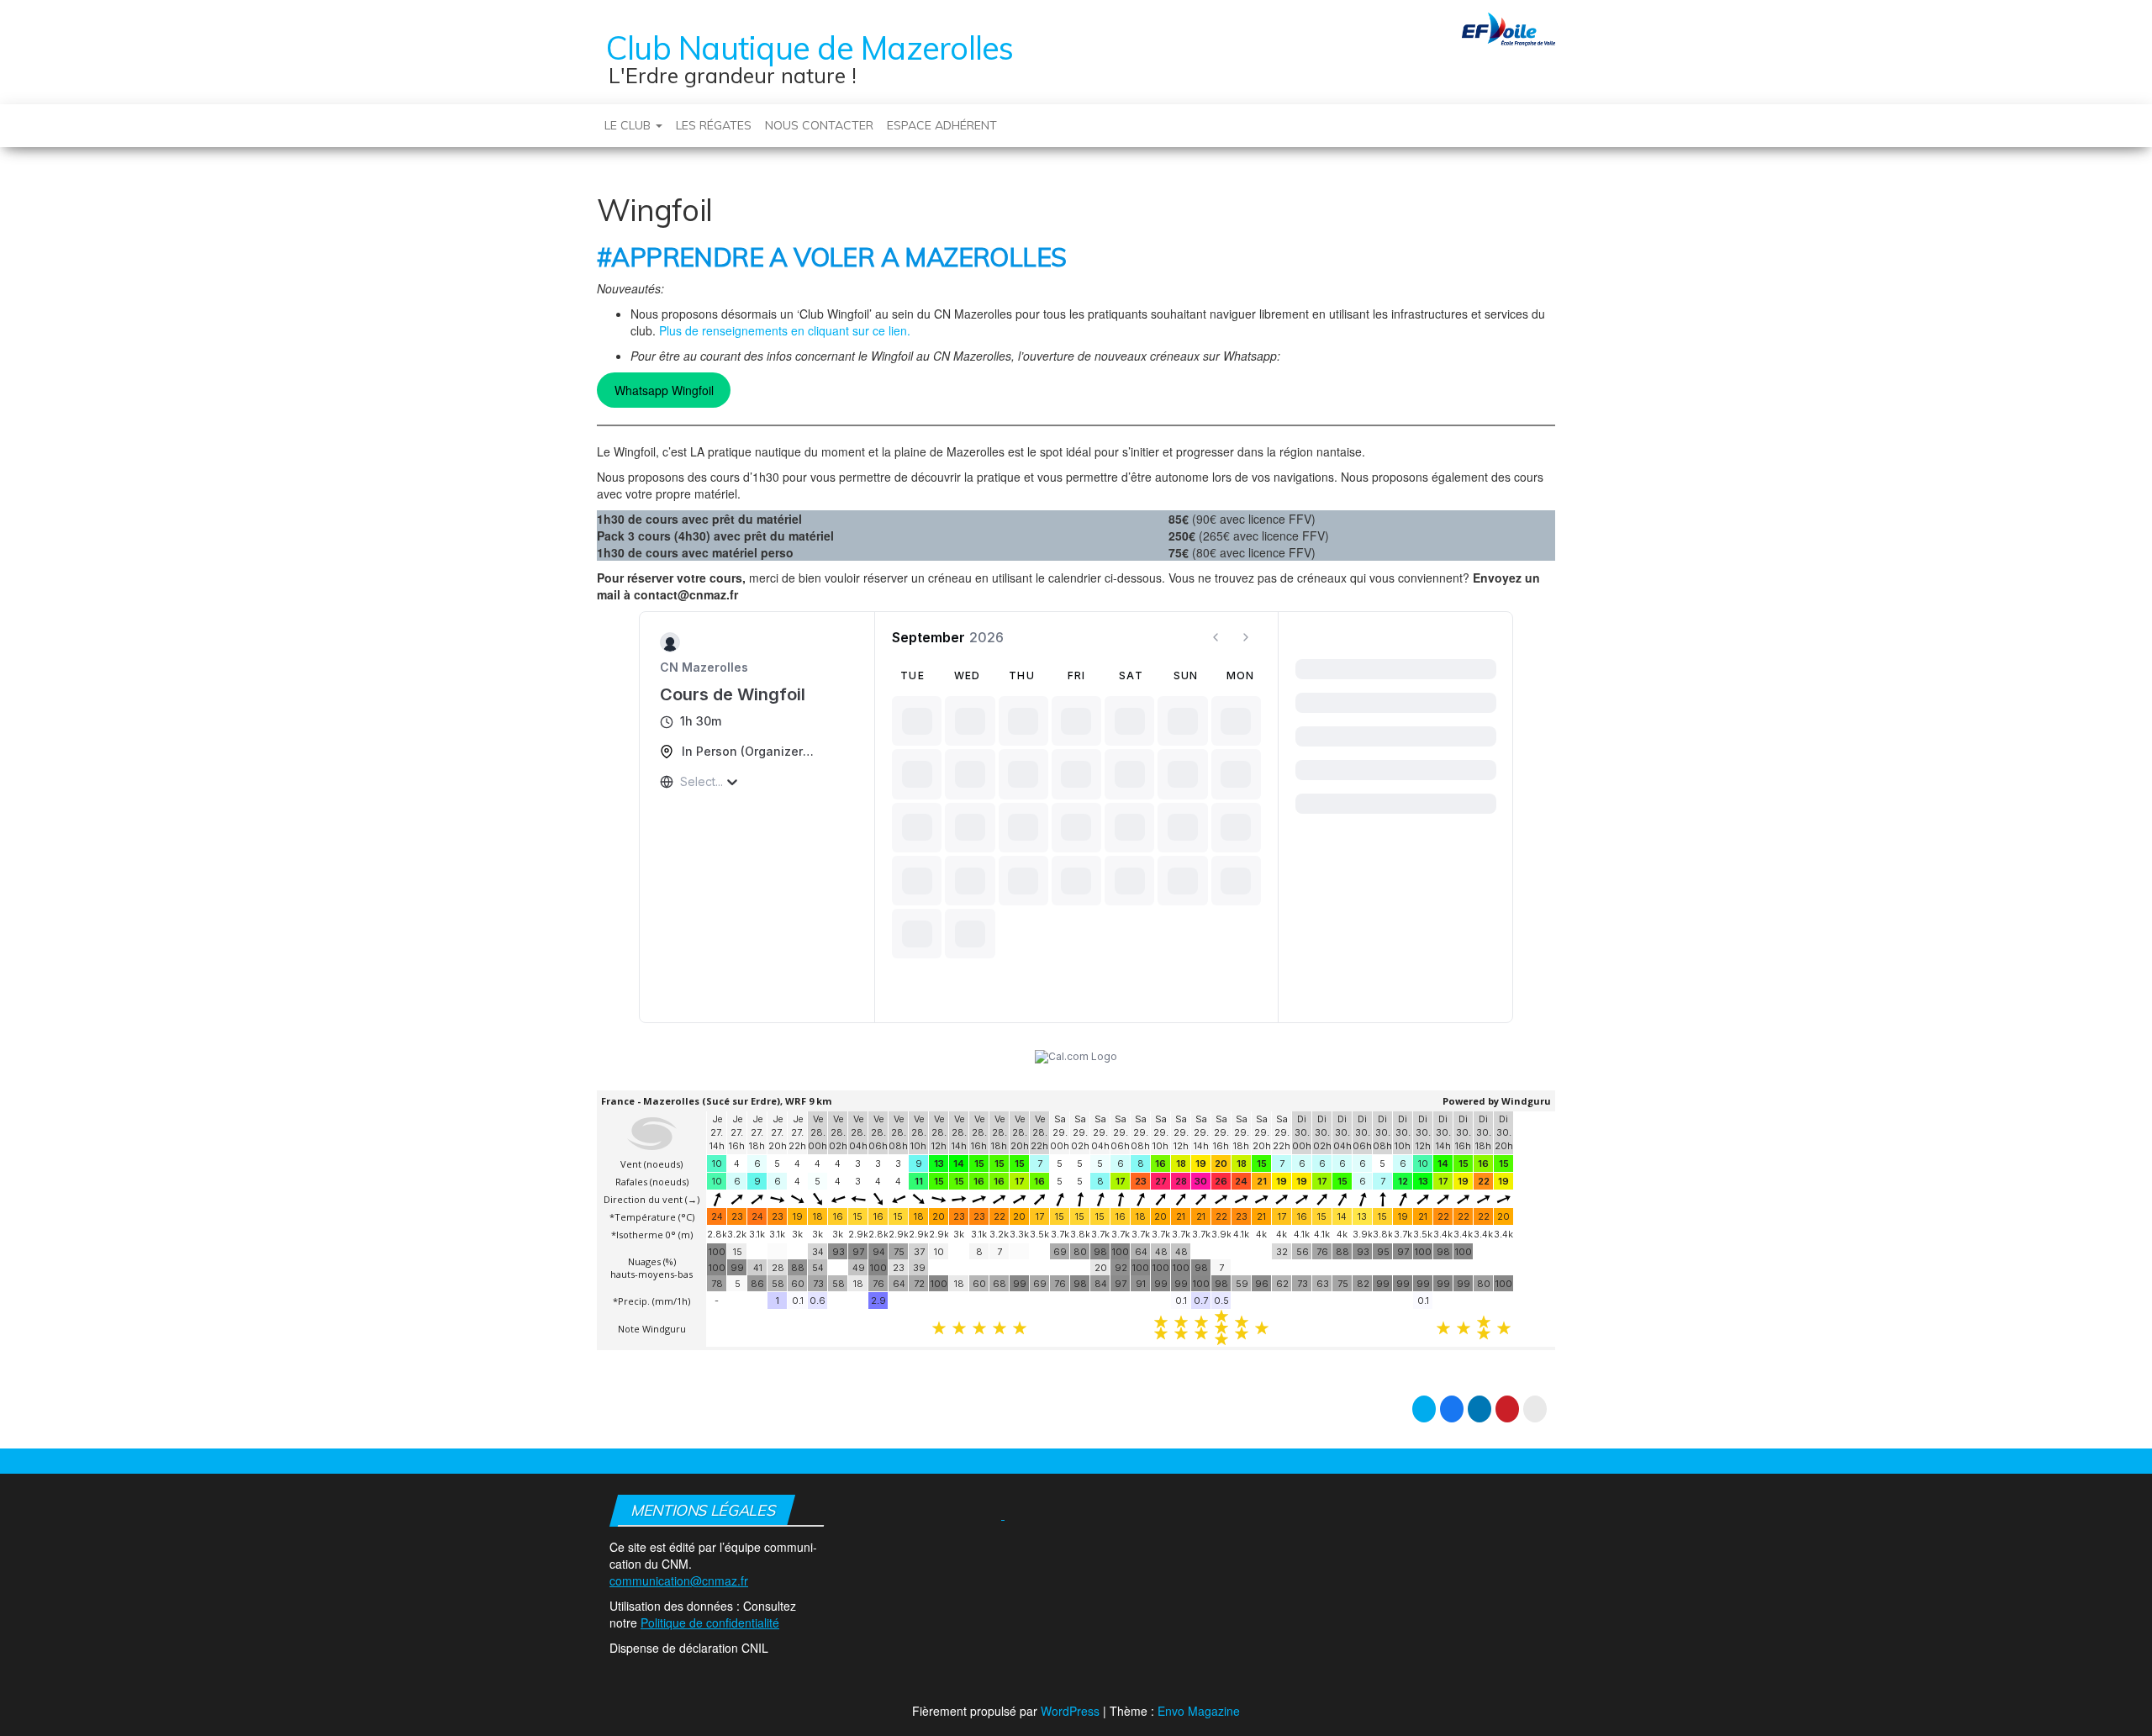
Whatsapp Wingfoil (664, 390)
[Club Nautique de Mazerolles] (591, 117)
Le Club (629, 125)
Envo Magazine (1199, 1711)
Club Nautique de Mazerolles (810, 48)
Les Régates (714, 125)
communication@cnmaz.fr (679, 1580)
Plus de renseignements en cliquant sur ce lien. (785, 330)
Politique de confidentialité (710, 1623)
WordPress (1070, 1711)
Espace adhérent (942, 125)
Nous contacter (819, 125)
